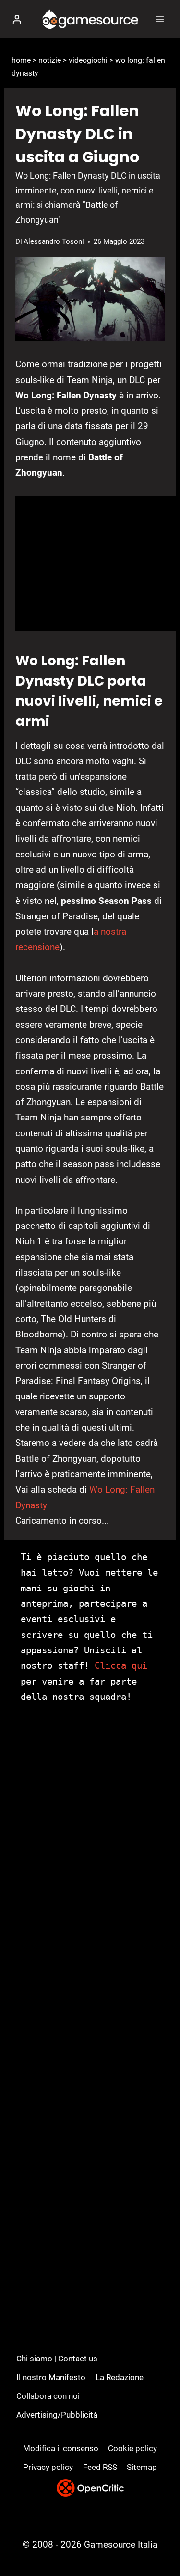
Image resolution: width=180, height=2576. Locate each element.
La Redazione (120, 2377)
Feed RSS (100, 2467)
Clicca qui (121, 1665)
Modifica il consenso (61, 2448)
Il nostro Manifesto (51, 2377)
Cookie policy (132, 2448)
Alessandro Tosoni (54, 241)
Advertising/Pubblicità (57, 2415)
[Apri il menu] (160, 19)
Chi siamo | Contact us (57, 2359)
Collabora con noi (48, 2396)
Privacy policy (48, 2467)
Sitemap (142, 2467)
